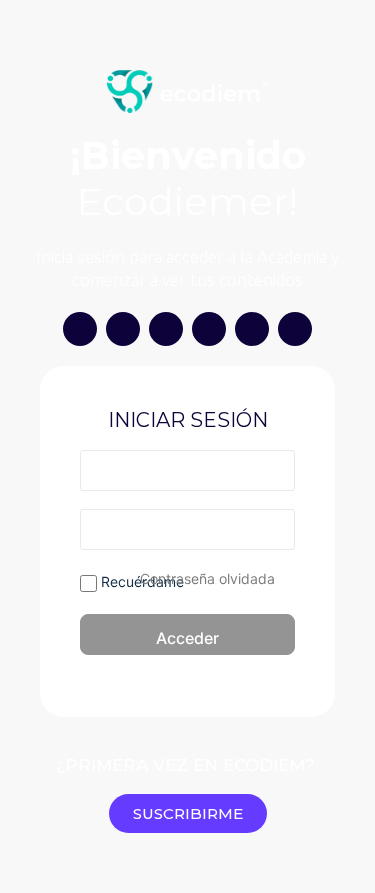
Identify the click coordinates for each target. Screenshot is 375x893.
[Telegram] (252, 329)
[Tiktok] (166, 329)
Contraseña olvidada (207, 578)
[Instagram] (80, 329)
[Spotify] (209, 329)
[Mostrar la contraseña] (276, 529)
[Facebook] (295, 329)
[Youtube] (123, 329)
